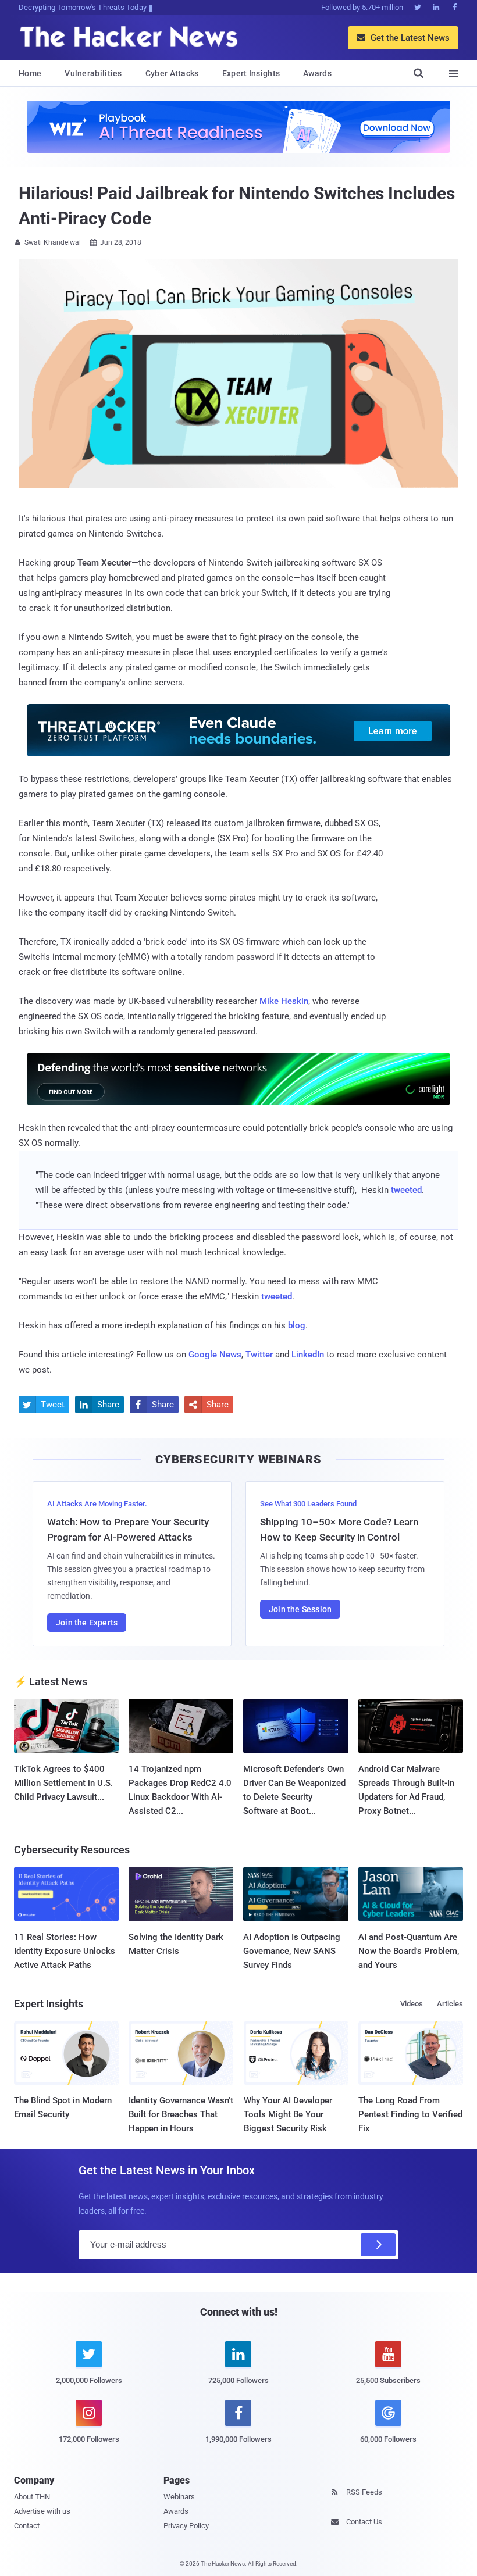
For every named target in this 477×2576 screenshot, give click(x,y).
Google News (215, 1355)
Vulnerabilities (93, 73)
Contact (27, 2526)
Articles (450, 2004)
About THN (32, 2497)
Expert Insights (251, 73)
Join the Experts (87, 1623)
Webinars (179, 2497)
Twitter (259, 1355)
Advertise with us (42, 2511)
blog (297, 1325)
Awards (317, 73)
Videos (412, 2004)
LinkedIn (308, 1355)
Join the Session (300, 1609)
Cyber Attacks (172, 73)
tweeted (406, 1190)
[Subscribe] (378, 2245)
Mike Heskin (284, 1001)
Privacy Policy (186, 2526)
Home (30, 73)
